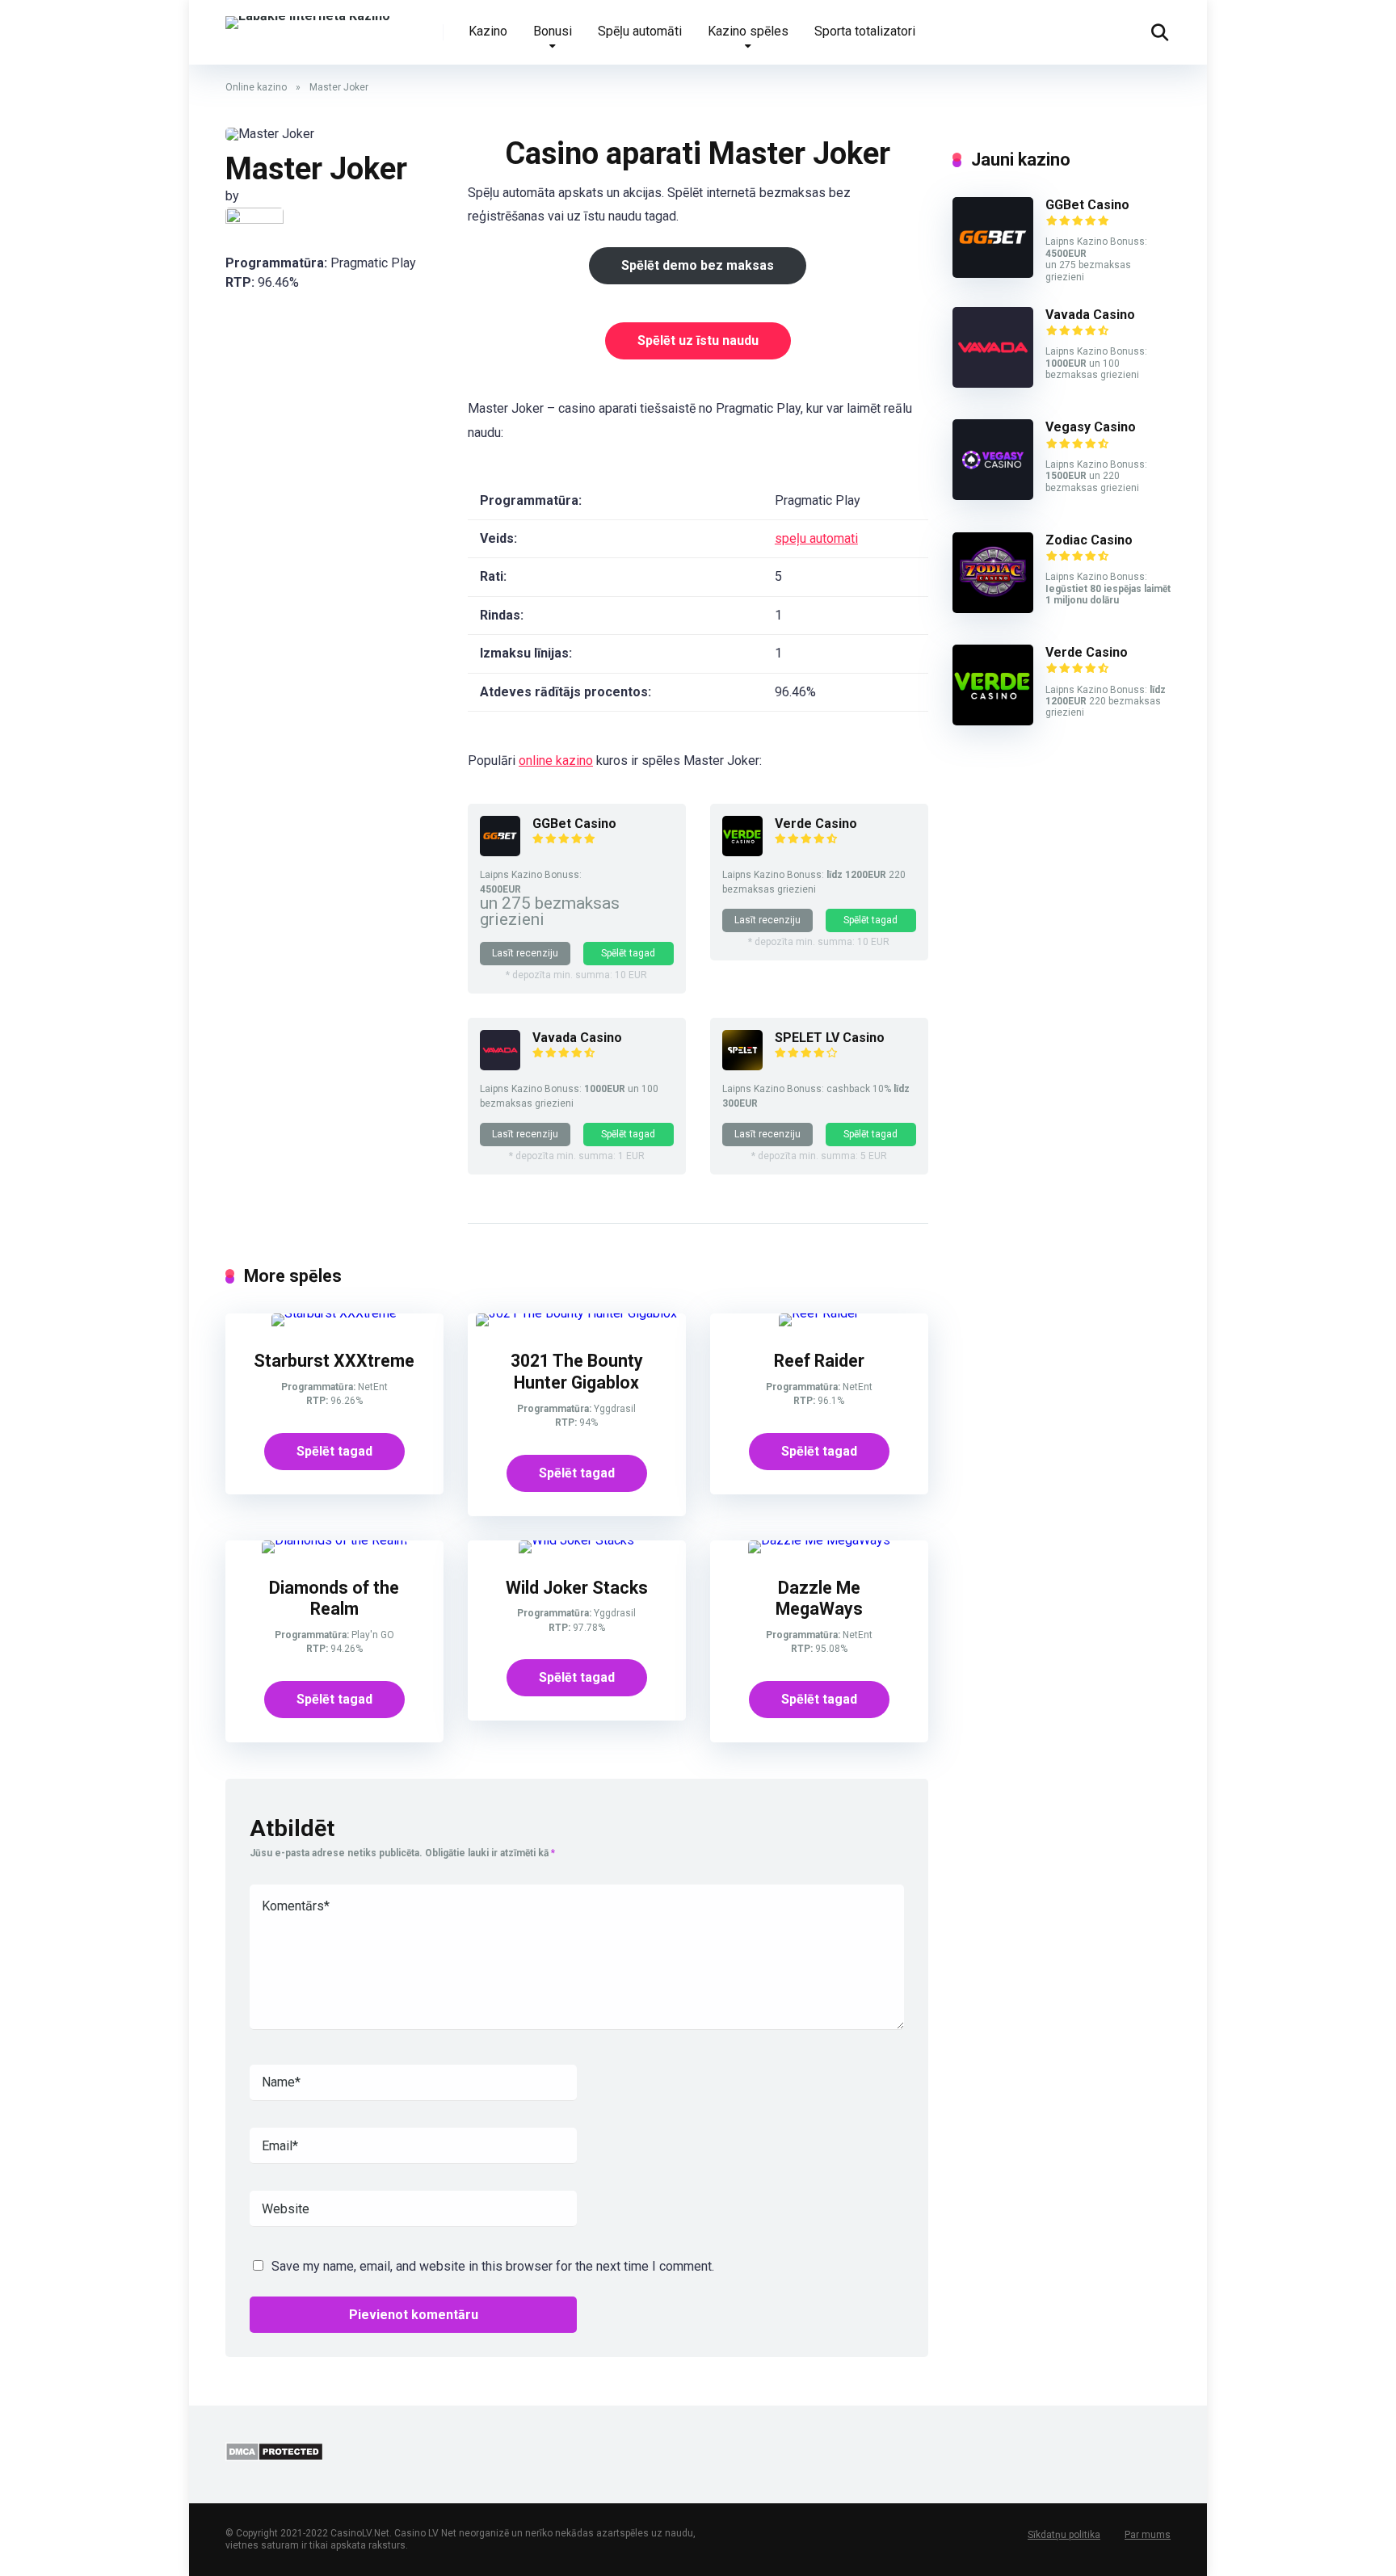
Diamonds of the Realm (334, 1599)
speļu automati (816, 538)
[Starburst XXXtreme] (334, 1313)
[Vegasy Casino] (993, 496)
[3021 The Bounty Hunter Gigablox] (576, 1313)
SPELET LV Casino (830, 1038)
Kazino (488, 31)
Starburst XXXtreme (334, 1361)
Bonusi (553, 31)
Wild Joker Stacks (577, 1588)
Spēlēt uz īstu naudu (698, 340)
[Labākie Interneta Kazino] (308, 17)
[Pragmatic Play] (254, 221)
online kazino (556, 761)
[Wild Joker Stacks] (576, 1540)
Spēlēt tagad (628, 953)
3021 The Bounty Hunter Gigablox (577, 1372)
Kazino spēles (748, 31)
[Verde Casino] (742, 852)
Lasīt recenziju (525, 953)
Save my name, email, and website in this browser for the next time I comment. (493, 2266)
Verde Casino (816, 824)
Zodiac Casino (1089, 540)
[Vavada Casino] (500, 1066)
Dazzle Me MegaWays (819, 1599)
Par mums (1148, 2535)
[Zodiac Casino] (993, 609)
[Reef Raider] (819, 1313)
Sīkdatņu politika (1064, 2535)
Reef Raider (819, 1361)
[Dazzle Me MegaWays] (819, 1540)
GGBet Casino (574, 824)
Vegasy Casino (1091, 427)
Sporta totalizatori (865, 31)
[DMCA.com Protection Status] (274, 2457)
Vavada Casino (577, 1038)
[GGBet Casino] (500, 852)
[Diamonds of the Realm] (334, 1540)
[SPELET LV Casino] (742, 1066)
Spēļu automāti (640, 31)
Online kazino (256, 87)
